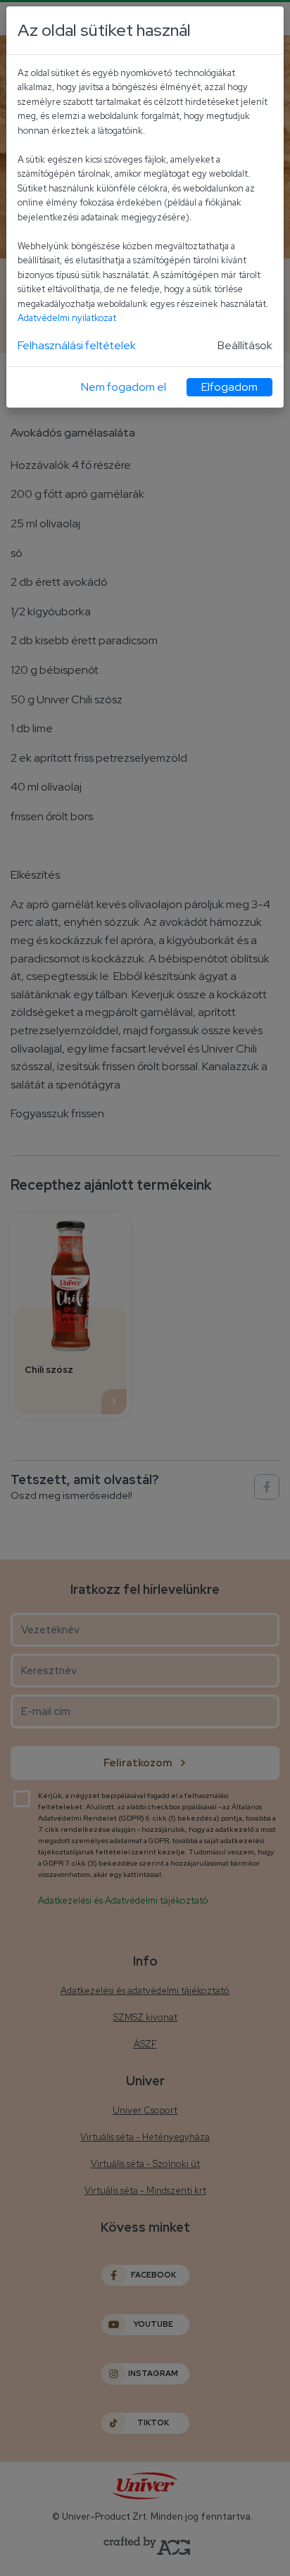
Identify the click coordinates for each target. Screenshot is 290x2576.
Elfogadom (229, 387)
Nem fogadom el (124, 387)
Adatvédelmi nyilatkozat (67, 318)
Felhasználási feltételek (77, 345)
